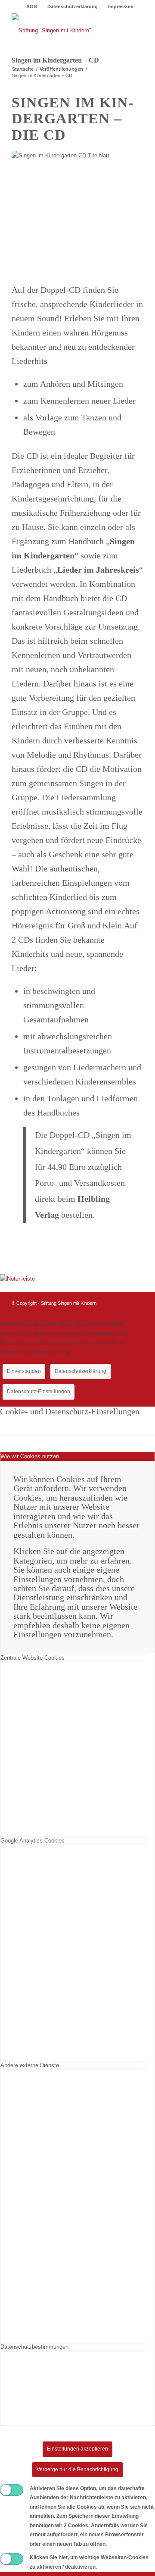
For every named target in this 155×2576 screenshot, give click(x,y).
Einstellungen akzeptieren (77, 2449)
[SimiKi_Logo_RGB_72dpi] (64, 31)
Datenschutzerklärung (73, 6)
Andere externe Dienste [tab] (30, 2065)
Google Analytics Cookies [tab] (33, 1841)
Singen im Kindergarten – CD (55, 60)
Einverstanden (24, 1371)
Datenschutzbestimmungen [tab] (34, 2347)
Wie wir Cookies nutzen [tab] (30, 1456)
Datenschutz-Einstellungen (39, 1391)
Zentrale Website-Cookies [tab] (33, 1658)
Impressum (121, 6)
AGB (32, 6)
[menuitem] (32, 6)
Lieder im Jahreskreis (98, 570)
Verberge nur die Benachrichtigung (77, 2469)
